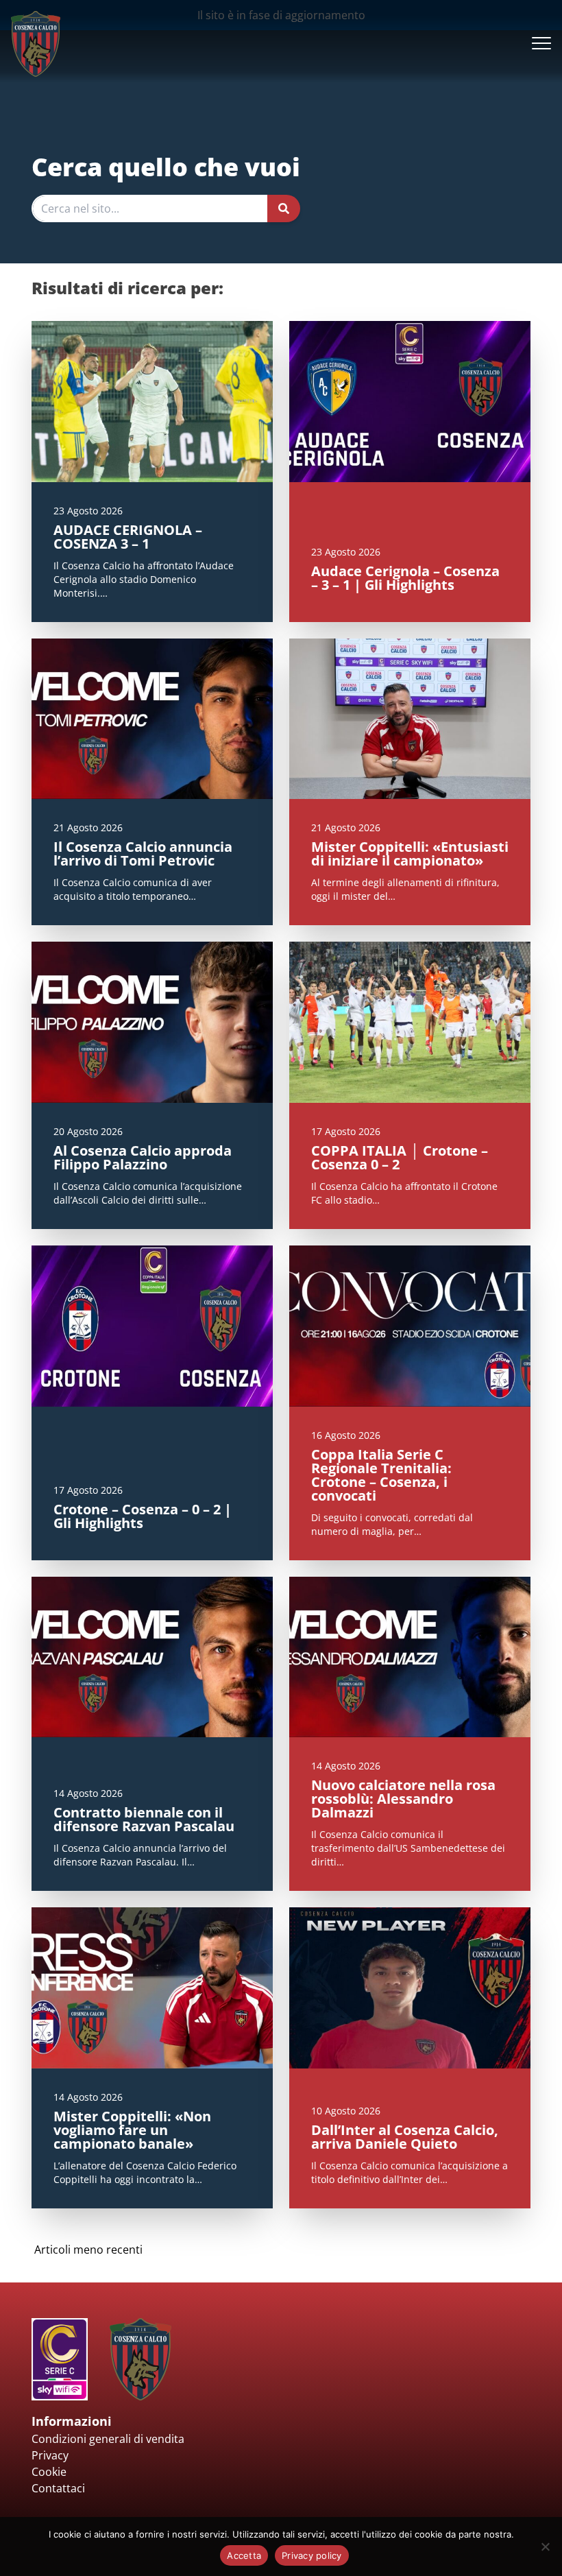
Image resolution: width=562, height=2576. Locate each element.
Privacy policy (312, 2555)
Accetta (244, 2555)
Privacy (50, 2455)
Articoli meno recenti (88, 2250)
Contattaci (58, 2488)
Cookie (49, 2472)
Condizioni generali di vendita (108, 2439)
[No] (545, 2547)
